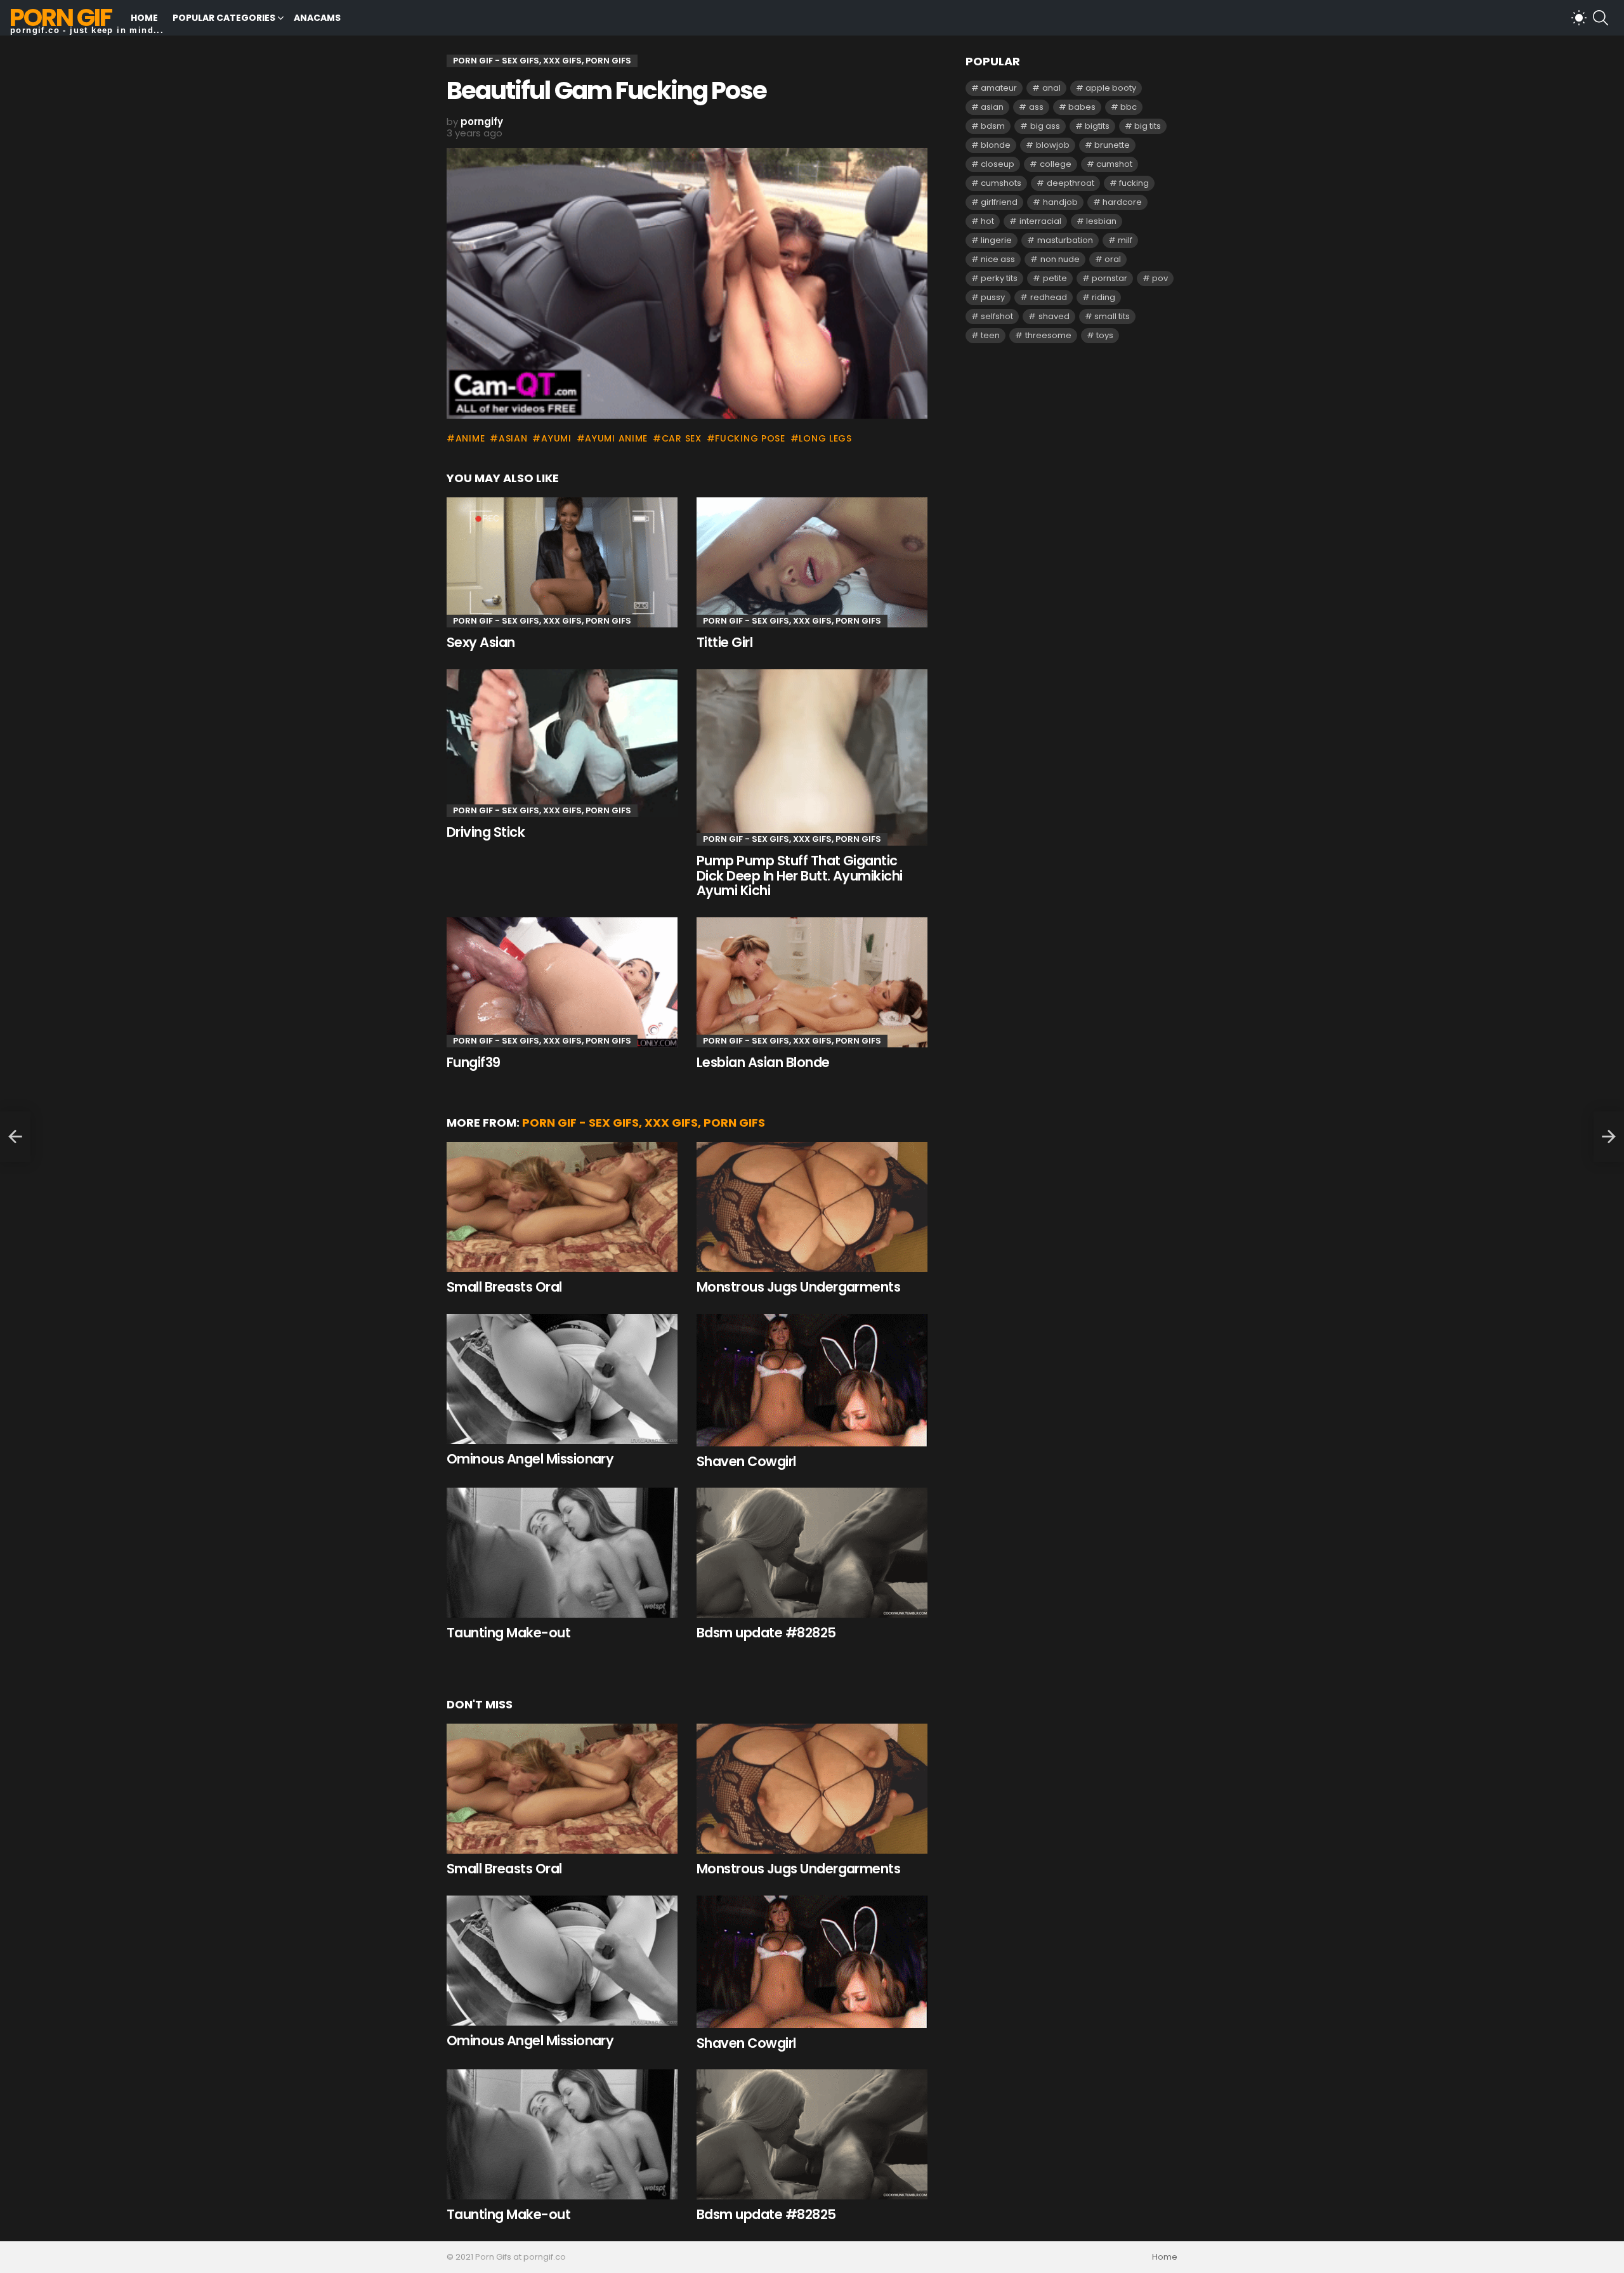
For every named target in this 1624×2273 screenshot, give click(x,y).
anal (1051, 88)
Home (144, 18)
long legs (825, 438)
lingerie (996, 240)
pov (1160, 278)
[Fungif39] (562, 982)
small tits (1112, 316)
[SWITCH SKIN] (1579, 18)
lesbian (1101, 221)
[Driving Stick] (562, 743)
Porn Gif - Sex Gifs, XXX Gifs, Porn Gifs (542, 621)
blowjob (1053, 145)
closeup (998, 164)
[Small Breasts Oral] (562, 1207)
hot (987, 221)
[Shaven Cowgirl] (812, 1380)
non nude (1060, 259)
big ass (1045, 126)
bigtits (1097, 126)
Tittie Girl (724, 642)
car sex (682, 438)
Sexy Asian (481, 642)
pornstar (1110, 278)
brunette (1112, 145)
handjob (1060, 202)
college (1056, 164)
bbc (1129, 107)
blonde (996, 145)
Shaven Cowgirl (746, 1461)
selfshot (997, 316)
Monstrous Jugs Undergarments (798, 1287)
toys (1105, 335)
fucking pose (750, 438)
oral (1113, 259)
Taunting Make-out (508, 1633)
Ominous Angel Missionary (530, 1459)
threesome (1048, 335)
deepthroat (1071, 183)
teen (990, 335)
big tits (1148, 126)
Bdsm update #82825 (766, 1633)
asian (513, 438)
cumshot (1114, 164)
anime (470, 438)
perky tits (999, 278)
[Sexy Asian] (562, 562)
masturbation (1065, 240)
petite (1055, 278)
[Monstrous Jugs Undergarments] (812, 1207)
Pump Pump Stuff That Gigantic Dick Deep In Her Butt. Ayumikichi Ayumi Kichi (800, 875)
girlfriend (999, 202)
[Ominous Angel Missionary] (562, 1379)
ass (1036, 107)
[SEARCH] (1601, 18)
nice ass (998, 259)
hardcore (1122, 202)
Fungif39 (474, 1062)
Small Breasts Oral (504, 1287)
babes (1082, 107)
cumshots (1001, 183)
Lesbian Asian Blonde (763, 1062)
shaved (1054, 316)
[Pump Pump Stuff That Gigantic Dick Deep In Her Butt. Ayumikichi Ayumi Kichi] (812, 757)
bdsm (993, 126)
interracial (1040, 221)
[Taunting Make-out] (562, 1553)
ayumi (556, 438)
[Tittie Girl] (812, 562)
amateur (999, 88)
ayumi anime (616, 438)
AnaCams (317, 18)
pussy (993, 297)
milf (1125, 240)
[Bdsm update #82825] (812, 1553)
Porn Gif (61, 17)
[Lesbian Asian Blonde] (812, 982)
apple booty (1111, 88)
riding (1103, 297)
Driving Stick (486, 832)
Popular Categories (224, 18)
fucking (1134, 183)
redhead (1049, 297)
